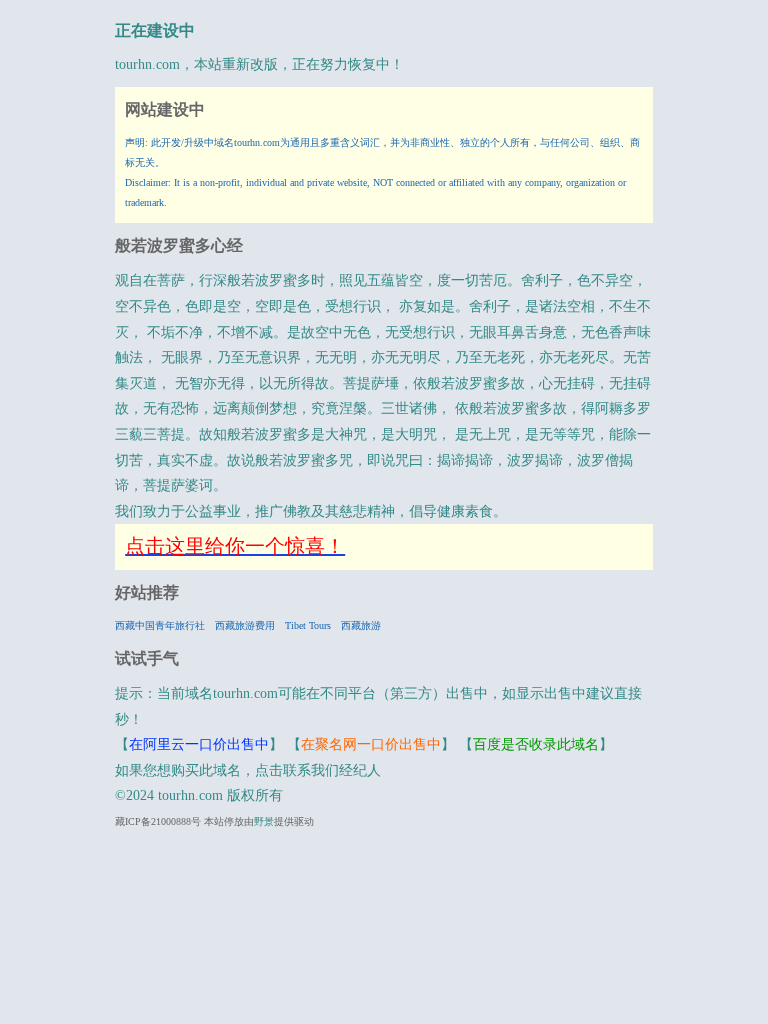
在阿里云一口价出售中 (199, 744)
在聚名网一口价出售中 (371, 744)
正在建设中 (155, 30)
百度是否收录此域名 (536, 744)
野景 (264, 821)
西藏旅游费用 (245, 625)
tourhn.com (147, 64)
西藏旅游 (361, 625)
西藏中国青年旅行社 (160, 625)
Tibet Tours (308, 625)
